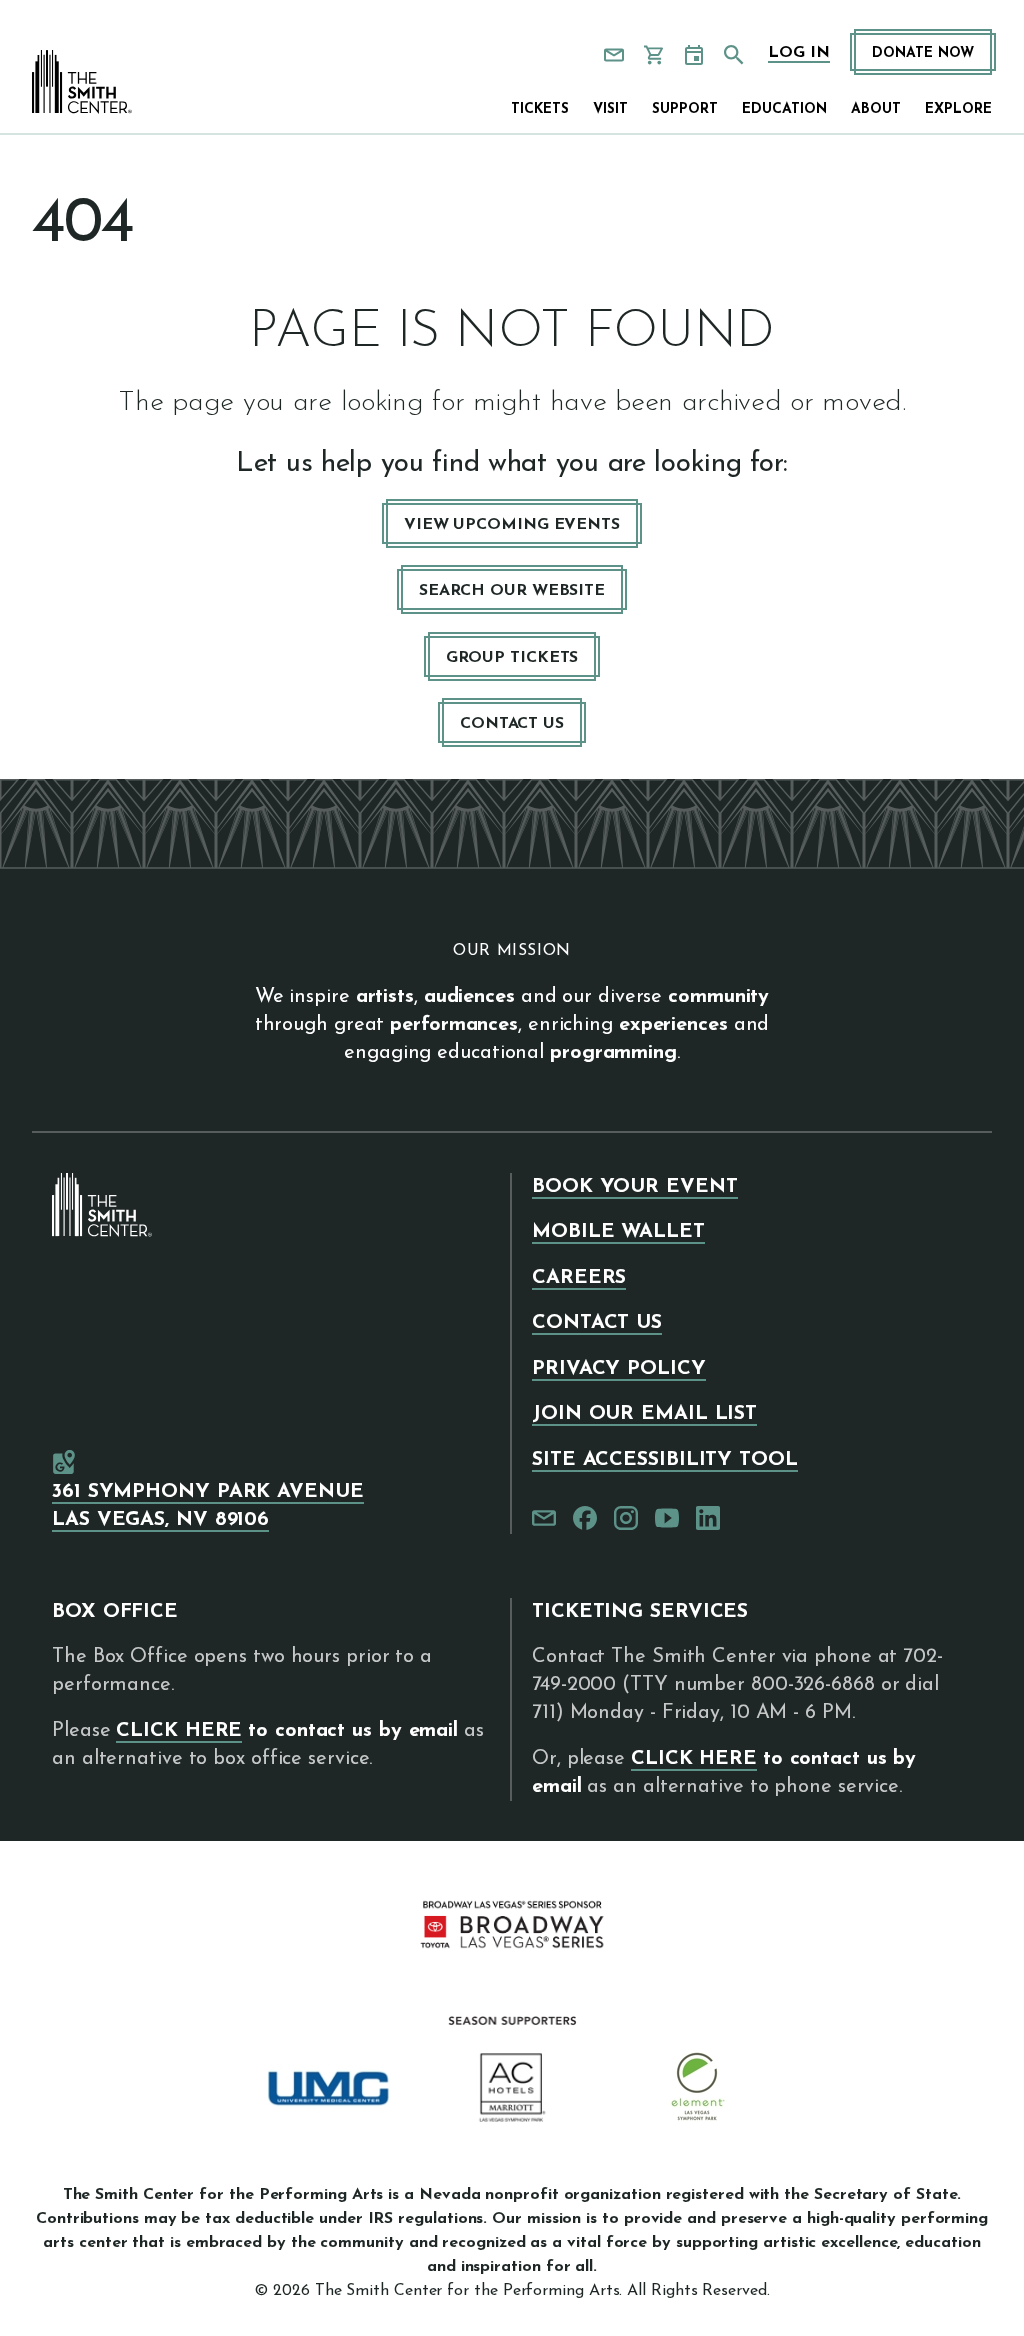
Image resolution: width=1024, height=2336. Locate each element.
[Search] (734, 55)
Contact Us (512, 724)
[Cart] (654, 55)
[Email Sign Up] (614, 55)
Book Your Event (635, 1187)
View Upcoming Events (512, 525)
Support (685, 109)
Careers (579, 1278)
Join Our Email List (644, 1414)
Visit (610, 109)
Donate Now (923, 53)
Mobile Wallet (618, 1232)
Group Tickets (512, 658)
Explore (958, 109)
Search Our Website (512, 591)
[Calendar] (694, 55)
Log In (799, 53)
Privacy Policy (619, 1369)
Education (784, 109)
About (876, 109)
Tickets (540, 109)
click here (179, 1731)
